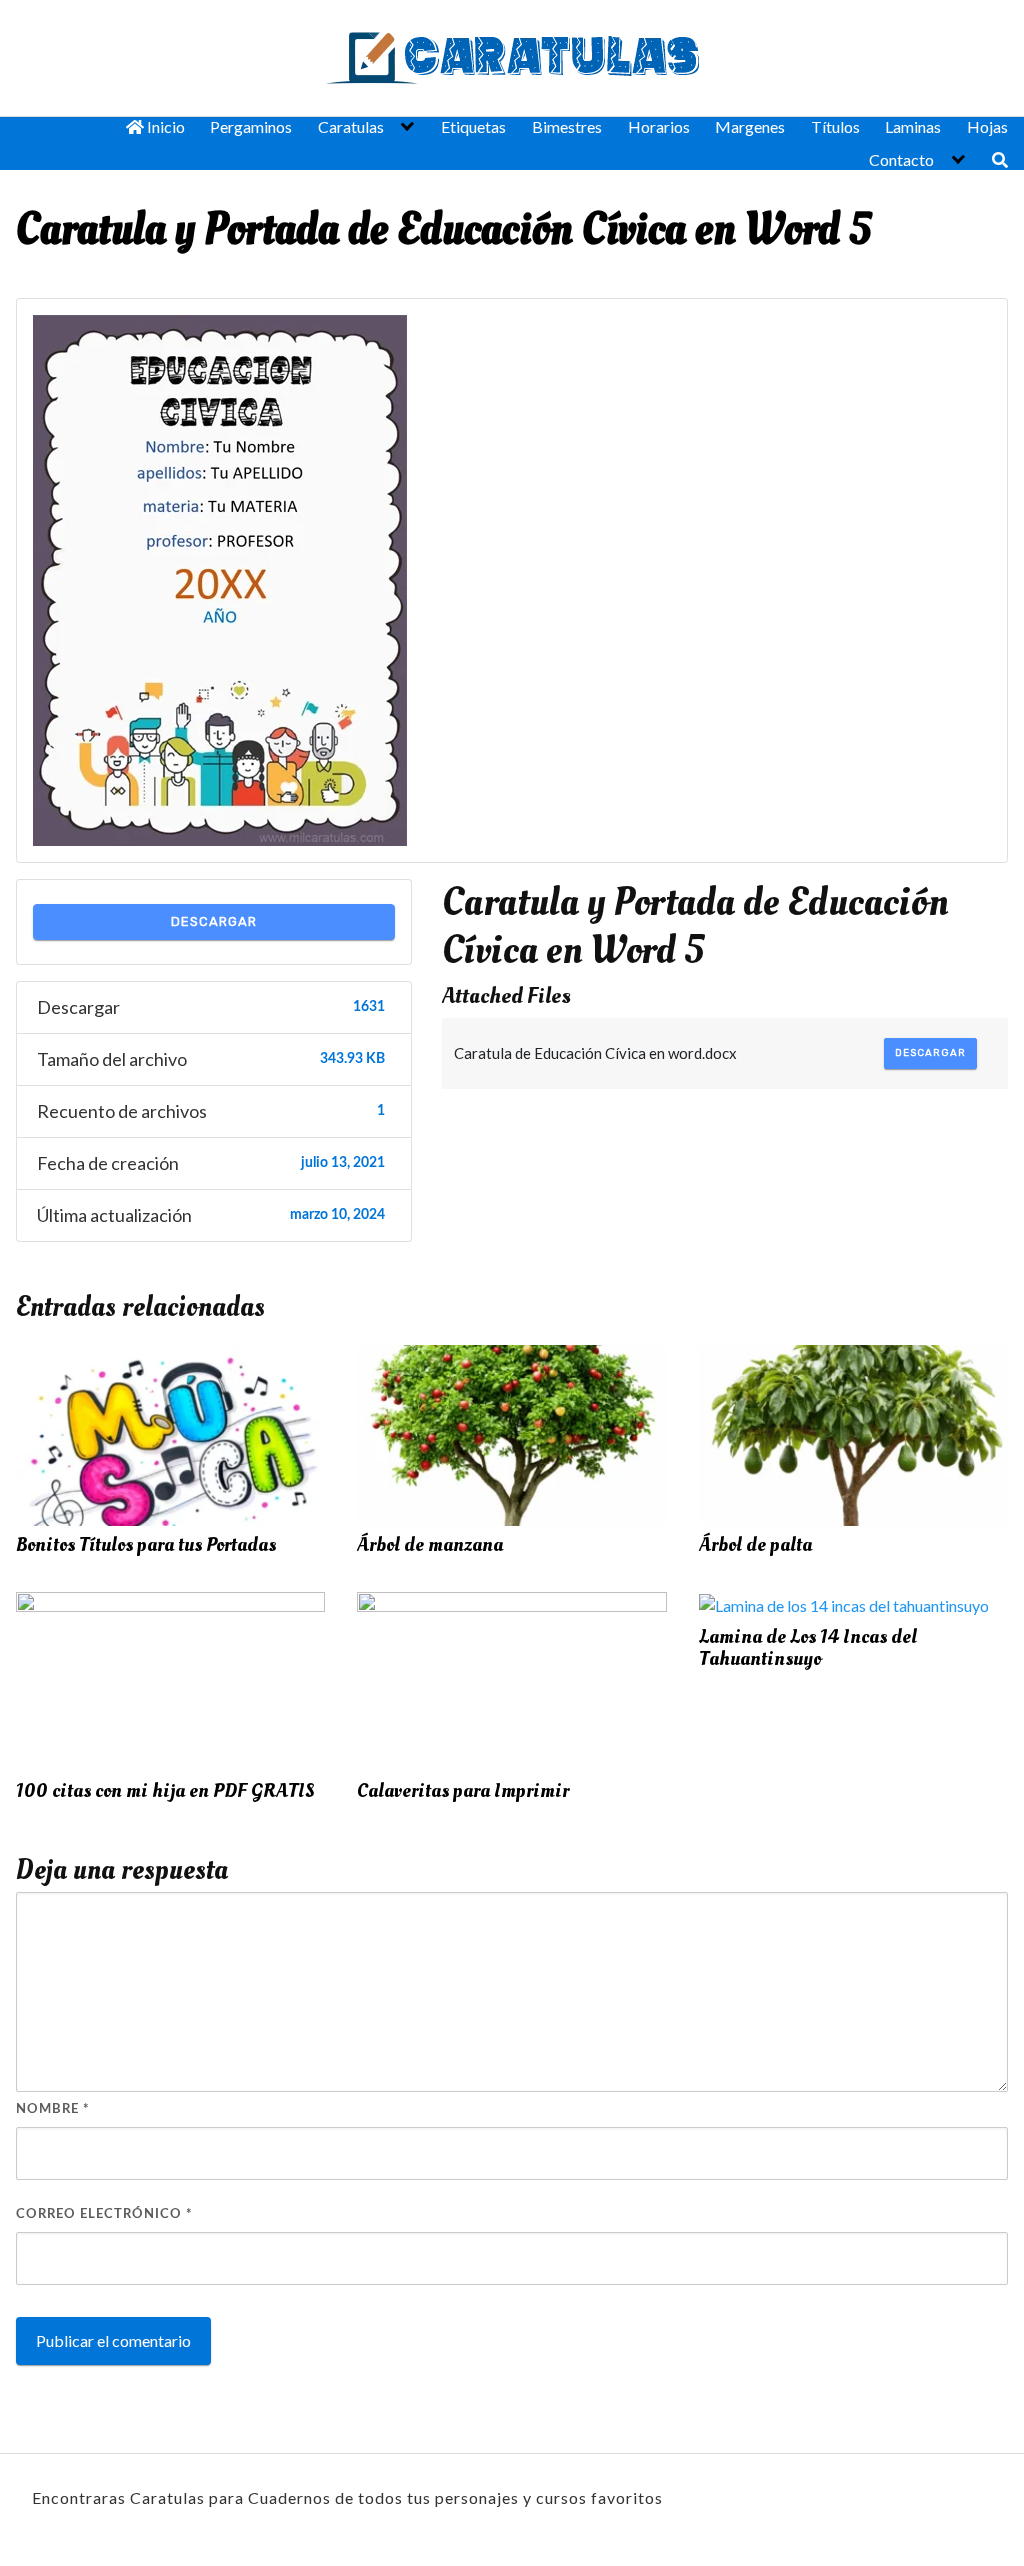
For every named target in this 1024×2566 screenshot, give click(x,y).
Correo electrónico (104, 2214)
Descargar (214, 921)
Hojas (987, 126)
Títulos (835, 126)
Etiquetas (473, 126)
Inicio (164, 126)
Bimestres (567, 126)
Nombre (53, 2109)
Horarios (659, 126)
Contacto (901, 159)
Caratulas (351, 126)
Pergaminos (251, 126)
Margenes (750, 126)
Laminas (913, 126)
